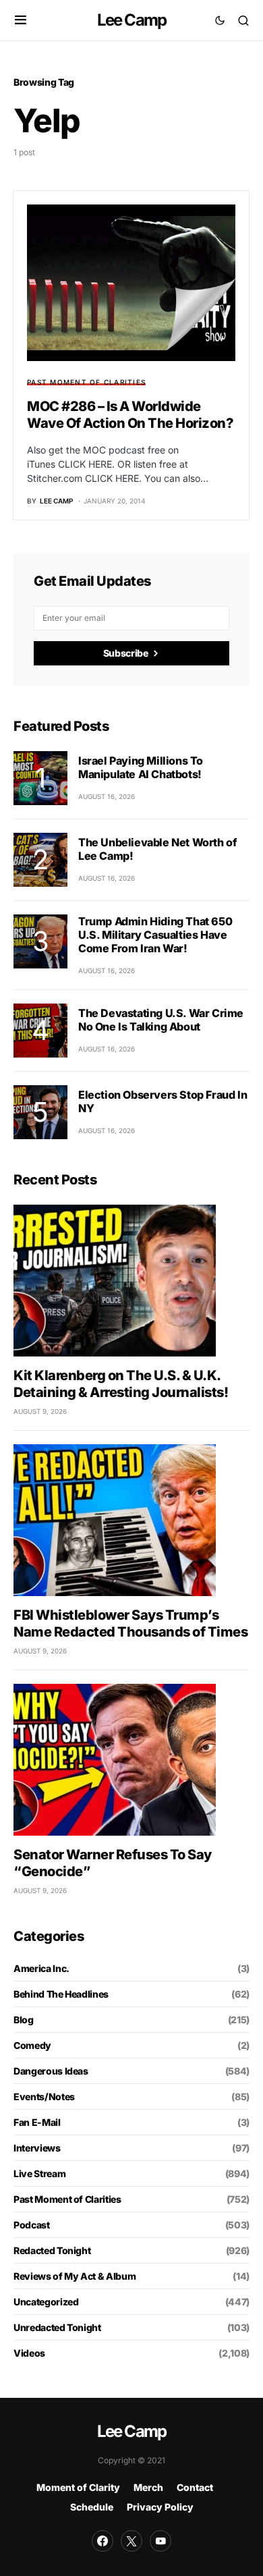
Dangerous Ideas (51, 2071)
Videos (29, 2353)
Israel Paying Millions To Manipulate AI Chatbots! (141, 767)
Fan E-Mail (37, 2122)
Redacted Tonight (52, 2250)
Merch (148, 2487)
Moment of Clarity (78, 2487)
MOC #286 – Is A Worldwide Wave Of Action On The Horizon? (130, 415)
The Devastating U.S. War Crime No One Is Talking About (161, 1020)
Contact (195, 2487)
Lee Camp (132, 20)
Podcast (32, 2225)
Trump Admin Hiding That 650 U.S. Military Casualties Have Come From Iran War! (155, 935)
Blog (24, 2020)
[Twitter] (131, 2541)
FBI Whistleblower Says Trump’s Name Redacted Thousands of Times (130, 1623)
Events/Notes (44, 2097)
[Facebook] (103, 2541)
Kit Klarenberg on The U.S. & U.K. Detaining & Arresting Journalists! (121, 1384)
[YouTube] (160, 2541)
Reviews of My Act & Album (75, 2276)
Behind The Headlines (61, 1994)
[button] (21, 20)
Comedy (32, 2045)
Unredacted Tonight (57, 2327)
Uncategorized (46, 2302)
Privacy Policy (160, 2507)
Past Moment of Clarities (86, 382)
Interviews (37, 2148)
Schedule (92, 2507)
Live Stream (39, 2173)
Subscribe (126, 653)
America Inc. (41, 1968)
